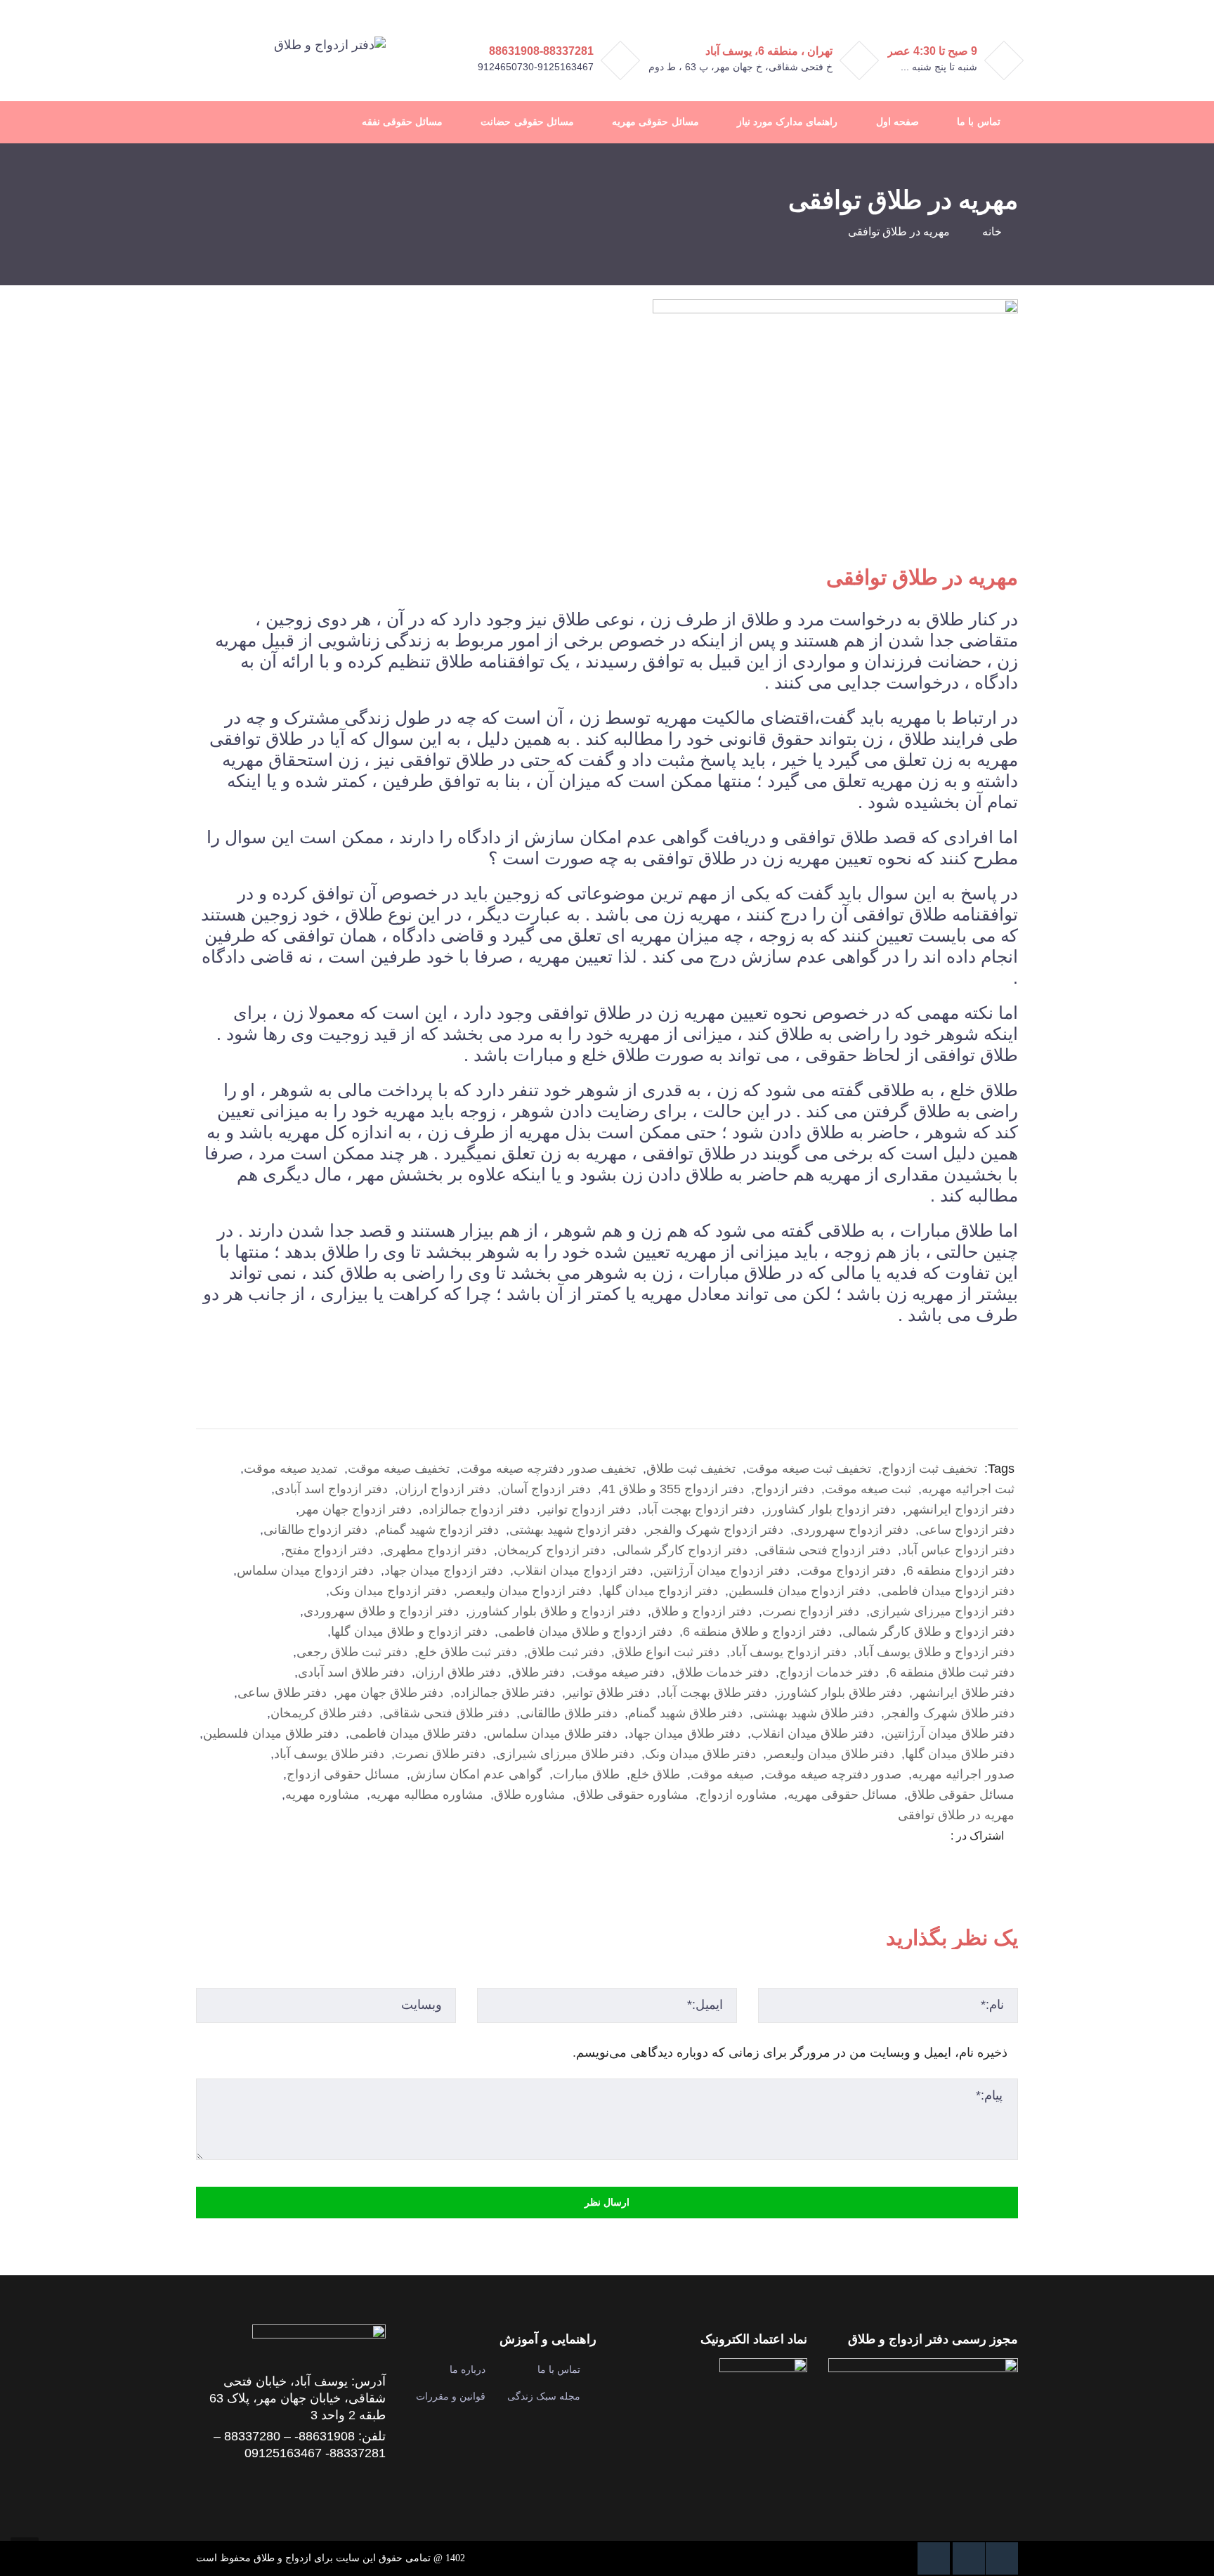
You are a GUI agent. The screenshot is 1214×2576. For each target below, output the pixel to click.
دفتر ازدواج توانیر (586, 1509)
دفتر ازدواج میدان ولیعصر (524, 1591)
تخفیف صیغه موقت (399, 1469)
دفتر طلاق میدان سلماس (552, 1733)
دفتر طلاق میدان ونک (700, 1754)
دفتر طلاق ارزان (458, 1672)
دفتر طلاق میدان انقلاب (812, 1733)
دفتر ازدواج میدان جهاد (444, 1570)
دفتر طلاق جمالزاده (504, 1693)
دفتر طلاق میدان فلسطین (271, 1733)
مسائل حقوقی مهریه (655, 122)
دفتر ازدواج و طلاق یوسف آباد (936, 1652)
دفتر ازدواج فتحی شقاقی (824, 1550)
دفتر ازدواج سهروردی (851, 1530)
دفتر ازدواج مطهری (435, 1550)
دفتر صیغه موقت (620, 1672)
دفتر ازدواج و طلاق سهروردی (381, 1611)
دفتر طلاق (538, 1672)
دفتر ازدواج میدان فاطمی (948, 1591)
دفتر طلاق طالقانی (569, 1713)
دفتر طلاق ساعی (282, 1693)
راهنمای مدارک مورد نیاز (788, 122)
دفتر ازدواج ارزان (444, 1489)
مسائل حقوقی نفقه (402, 122)
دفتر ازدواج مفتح (329, 1550)
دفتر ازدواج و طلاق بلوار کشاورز (555, 1611)
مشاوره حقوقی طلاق (632, 1795)
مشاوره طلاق (530, 1795)
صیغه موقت (722, 1774)
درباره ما (468, 2369)
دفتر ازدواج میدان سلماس (305, 1570)
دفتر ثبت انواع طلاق (667, 1652)
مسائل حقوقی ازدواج (343, 1774)
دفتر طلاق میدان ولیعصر (830, 1754)
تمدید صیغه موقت (291, 1469)
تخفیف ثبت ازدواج (929, 1469)
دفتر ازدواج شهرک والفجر (715, 1530)
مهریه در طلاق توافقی (956, 1815)
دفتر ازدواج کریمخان (551, 1550)
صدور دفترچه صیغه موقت (833, 1774)
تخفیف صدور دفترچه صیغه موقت (548, 1469)
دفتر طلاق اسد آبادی (351, 1672)
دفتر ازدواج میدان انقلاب (578, 1570)
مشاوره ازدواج (738, 1795)
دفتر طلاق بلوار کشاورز (840, 1693)
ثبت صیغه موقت (868, 1489)
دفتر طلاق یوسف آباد (329, 1754)
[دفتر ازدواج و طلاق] (330, 44)
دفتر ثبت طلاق (566, 1652)
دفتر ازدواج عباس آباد (958, 1550)
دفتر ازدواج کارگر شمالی (682, 1550)
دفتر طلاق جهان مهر (390, 1693)
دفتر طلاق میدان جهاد (684, 1733)
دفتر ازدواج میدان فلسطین (799, 1591)
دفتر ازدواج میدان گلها (660, 1591)
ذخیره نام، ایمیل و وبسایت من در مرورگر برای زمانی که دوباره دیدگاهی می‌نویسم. (790, 2053)
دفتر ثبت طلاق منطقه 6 (952, 1672)
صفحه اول (898, 122)
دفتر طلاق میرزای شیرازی (565, 1754)
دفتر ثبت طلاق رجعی (352, 1652)
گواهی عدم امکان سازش (476, 1774)
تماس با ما (978, 122)
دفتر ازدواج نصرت (811, 1611)
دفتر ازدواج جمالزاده (476, 1509)
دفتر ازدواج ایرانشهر (960, 1509)
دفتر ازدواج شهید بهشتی (573, 1530)
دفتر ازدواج (784, 1489)
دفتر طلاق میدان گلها (960, 1754)
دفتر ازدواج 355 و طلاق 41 (673, 1489)
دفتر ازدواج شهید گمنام (438, 1530)
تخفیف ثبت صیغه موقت (809, 1469)
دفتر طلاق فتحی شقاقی (446, 1713)
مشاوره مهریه (322, 1795)
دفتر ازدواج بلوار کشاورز (830, 1509)
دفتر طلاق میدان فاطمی (413, 1733)
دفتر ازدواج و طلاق (701, 1611)
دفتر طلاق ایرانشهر (964, 1693)
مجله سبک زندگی (544, 2396)
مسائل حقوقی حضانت (527, 122)
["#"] (1002, 2558)
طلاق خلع (655, 1774)
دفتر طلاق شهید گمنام (685, 1713)
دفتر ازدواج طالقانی (315, 1530)
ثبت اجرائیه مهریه (968, 1489)
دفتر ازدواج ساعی (967, 1530)
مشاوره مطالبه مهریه (427, 1795)
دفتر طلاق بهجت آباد (714, 1693)
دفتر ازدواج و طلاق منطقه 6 (757, 1632)
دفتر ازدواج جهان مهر (355, 1509)
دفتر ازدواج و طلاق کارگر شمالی (928, 1632)
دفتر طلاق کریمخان (321, 1713)
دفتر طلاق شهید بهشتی (814, 1713)
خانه (992, 232)
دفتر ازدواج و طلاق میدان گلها (409, 1632)
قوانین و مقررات (451, 2396)
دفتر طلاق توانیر (608, 1693)
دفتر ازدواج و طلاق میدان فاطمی (585, 1632)
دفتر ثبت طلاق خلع (468, 1652)
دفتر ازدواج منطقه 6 (960, 1570)
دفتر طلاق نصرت (440, 1754)
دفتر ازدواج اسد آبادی (331, 1489)
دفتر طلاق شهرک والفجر (949, 1713)
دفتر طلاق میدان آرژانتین (949, 1733)
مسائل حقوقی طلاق (961, 1795)
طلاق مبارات (586, 1774)
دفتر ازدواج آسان (546, 1489)
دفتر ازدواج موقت (848, 1570)
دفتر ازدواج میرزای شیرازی (942, 1611)
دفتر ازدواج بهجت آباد (698, 1509)
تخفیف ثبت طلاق (691, 1469)
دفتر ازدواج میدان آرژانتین (722, 1570)
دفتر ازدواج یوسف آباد (788, 1652)
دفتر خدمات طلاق (722, 1672)
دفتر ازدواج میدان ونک (388, 1591)
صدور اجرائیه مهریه (963, 1774)
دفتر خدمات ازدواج (829, 1672)
